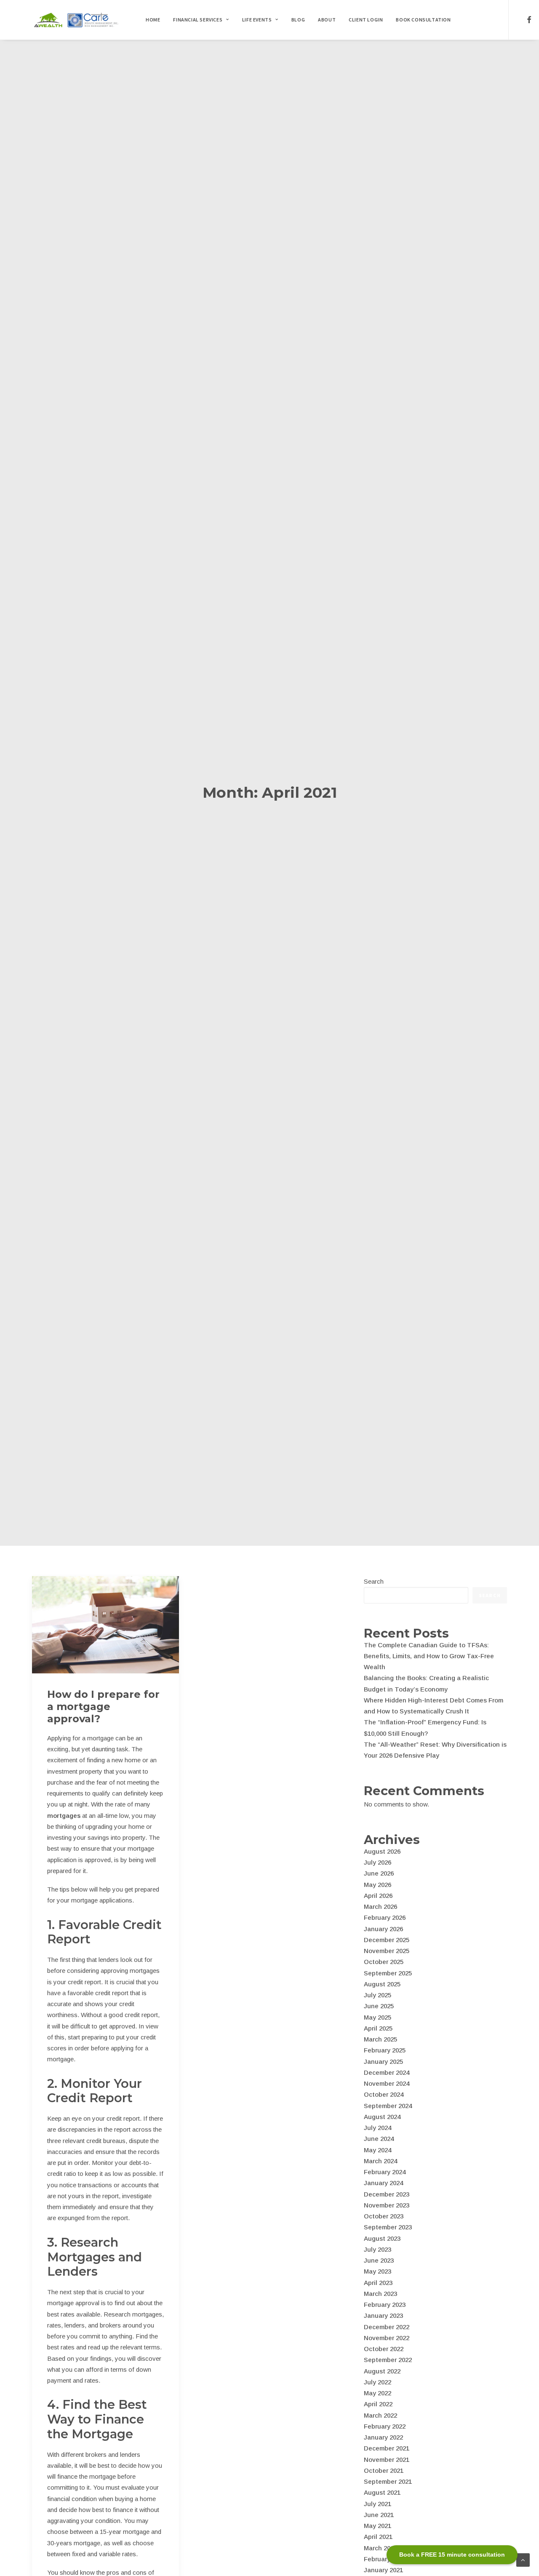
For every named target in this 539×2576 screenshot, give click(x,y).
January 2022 (383, 2437)
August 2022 (382, 2371)
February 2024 (385, 2172)
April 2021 (378, 2537)
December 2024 (387, 2072)
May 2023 (378, 2271)
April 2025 (378, 2028)
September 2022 (388, 2360)
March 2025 (380, 2039)
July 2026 (378, 1862)
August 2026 (382, 1851)
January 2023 (383, 2315)
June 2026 (379, 1873)
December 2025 (387, 1940)
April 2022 (378, 2404)
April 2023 (378, 2283)
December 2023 (387, 2194)
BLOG (298, 20)
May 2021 (378, 2526)
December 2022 (387, 2327)
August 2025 (382, 1984)
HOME (153, 20)
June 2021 (379, 2515)
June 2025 (379, 2006)
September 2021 (388, 2481)
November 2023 (387, 2205)
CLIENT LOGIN (366, 20)
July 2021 (378, 2504)
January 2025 (383, 2062)
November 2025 (387, 1951)
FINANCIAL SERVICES (198, 20)
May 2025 (378, 2017)
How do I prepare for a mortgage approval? (103, 1706)
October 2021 (384, 2470)
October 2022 (384, 2349)
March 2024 (380, 2161)
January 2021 (383, 2570)
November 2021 (387, 2460)
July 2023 (378, 2249)
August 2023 (382, 2238)
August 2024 (382, 2117)
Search (374, 1581)
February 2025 (385, 2050)
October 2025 (384, 1962)
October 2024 (384, 2094)
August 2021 (382, 2492)
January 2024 (383, 2183)
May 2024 (378, 2150)
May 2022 (378, 2393)
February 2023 (385, 2305)
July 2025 (378, 1995)
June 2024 (379, 2139)
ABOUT (327, 20)
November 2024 (387, 2083)
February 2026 (385, 1917)
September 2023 (388, 2227)
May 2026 (378, 1885)
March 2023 (380, 2294)
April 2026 (378, 1896)
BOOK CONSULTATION (423, 20)
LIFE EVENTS (257, 20)
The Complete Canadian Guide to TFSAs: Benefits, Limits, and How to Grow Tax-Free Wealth (429, 1656)
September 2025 (388, 1973)
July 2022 (378, 2382)
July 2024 (378, 2128)
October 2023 (384, 2216)
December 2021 (387, 2448)
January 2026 (383, 1929)
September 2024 (388, 2106)
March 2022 (380, 2415)
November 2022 (387, 2338)
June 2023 (379, 2260)
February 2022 (385, 2426)
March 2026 (380, 1907)
